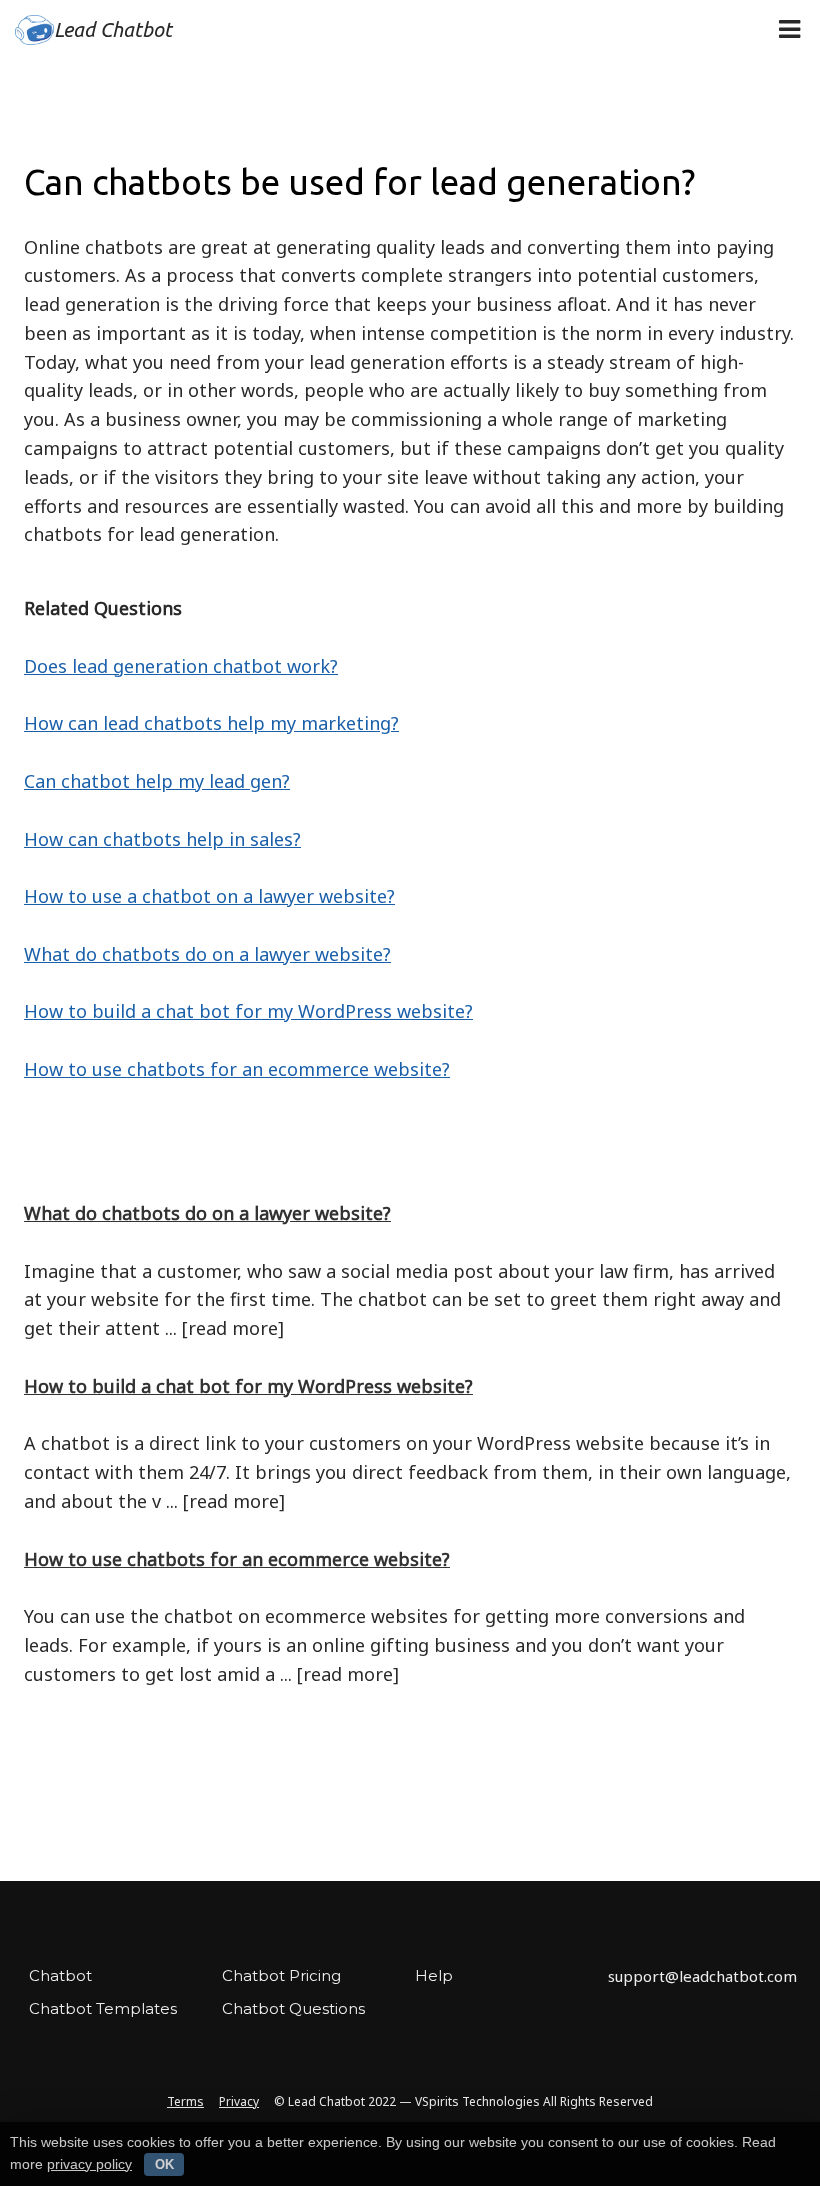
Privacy (239, 2101)
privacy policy (89, 2164)
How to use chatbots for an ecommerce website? (237, 1069)
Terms (185, 2101)
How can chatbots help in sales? (162, 839)
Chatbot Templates (103, 2008)
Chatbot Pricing (281, 1975)
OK (164, 2164)
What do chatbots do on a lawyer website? (207, 954)
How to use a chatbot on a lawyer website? (209, 896)
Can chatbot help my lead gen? (157, 781)
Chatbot (60, 1975)
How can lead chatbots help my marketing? (211, 723)
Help (434, 1975)
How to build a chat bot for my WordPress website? (248, 1011)
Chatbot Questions (293, 2008)
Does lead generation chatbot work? (181, 666)
